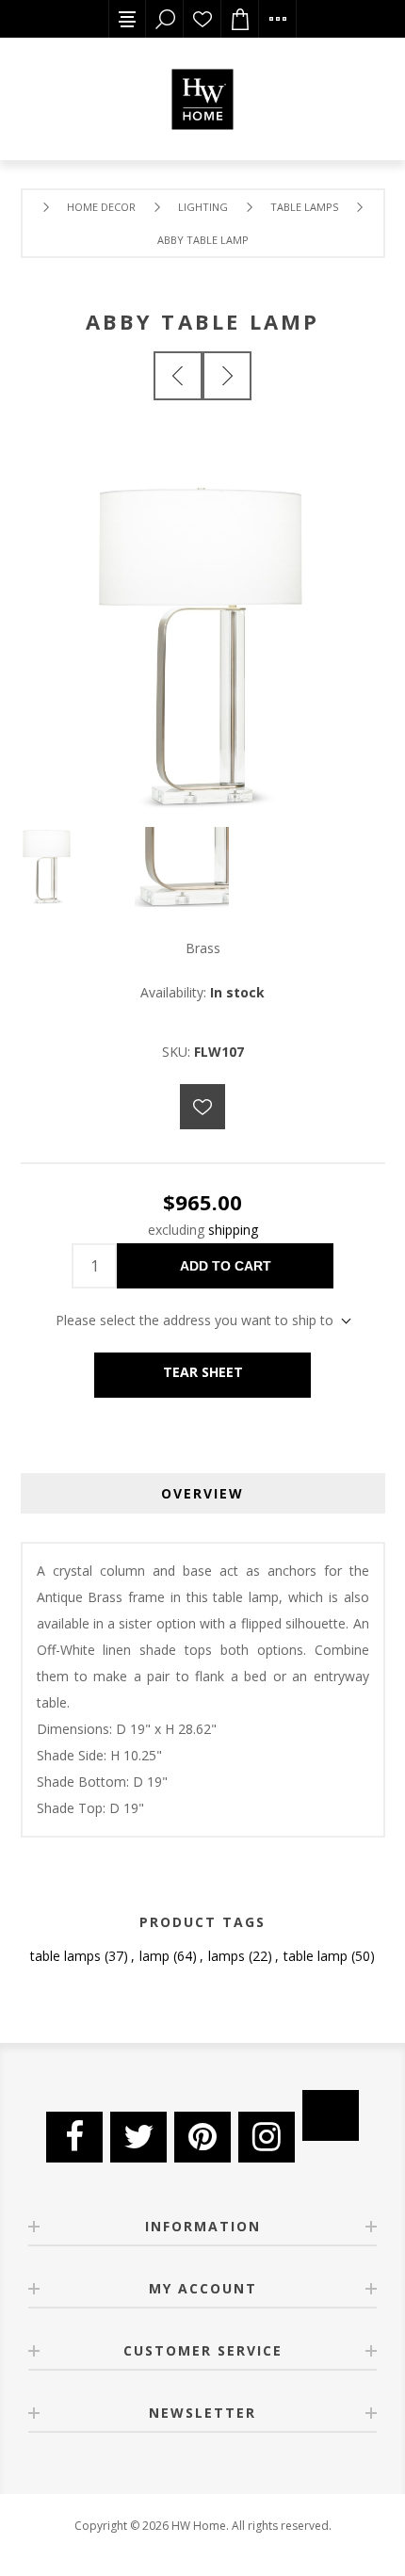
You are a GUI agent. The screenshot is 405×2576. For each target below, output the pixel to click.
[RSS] (331, 2115)
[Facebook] (74, 2137)
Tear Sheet (203, 1372)
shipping (233, 1230)
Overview (202, 1493)
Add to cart (226, 1266)
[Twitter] (138, 2137)
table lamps (65, 1956)
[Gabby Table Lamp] (227, 376)
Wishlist (202, 19)
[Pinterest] (202, 2137)
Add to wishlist (202, 1107)
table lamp (316, 1956)
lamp (154, 1956)
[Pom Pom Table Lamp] (178, 376)
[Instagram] (267, 2137)
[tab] (203, 1493)
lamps (227, 1956)
